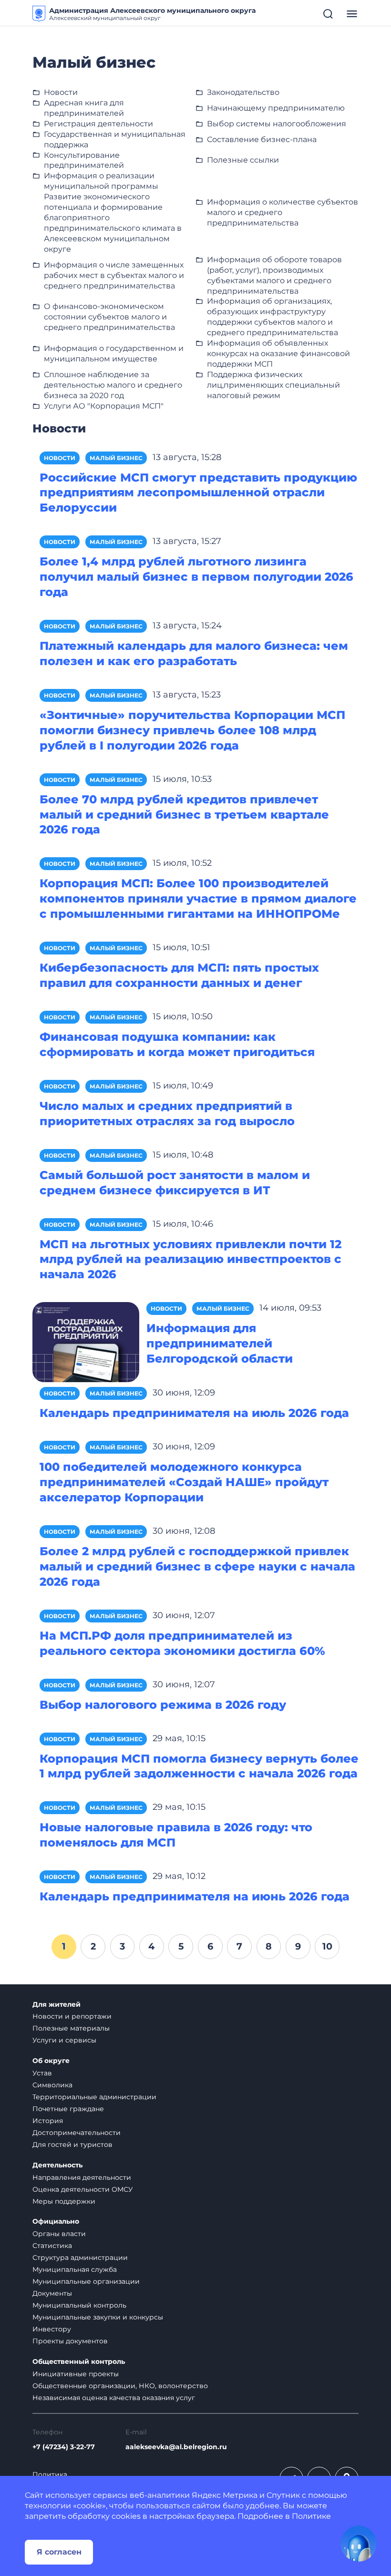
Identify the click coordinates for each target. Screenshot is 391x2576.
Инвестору (52, 2329)
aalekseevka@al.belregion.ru (176, 2447)
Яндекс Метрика (225, 2495)
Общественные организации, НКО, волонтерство (120, 2386)
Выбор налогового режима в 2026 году (163, 1705)
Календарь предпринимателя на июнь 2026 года (195, 1896)
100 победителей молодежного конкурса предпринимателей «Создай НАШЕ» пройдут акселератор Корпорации (184, 1482)
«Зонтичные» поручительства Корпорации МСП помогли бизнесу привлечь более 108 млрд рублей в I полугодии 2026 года (192, 730)
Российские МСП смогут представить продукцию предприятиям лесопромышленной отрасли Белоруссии (198, 493)
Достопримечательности (77, 2133)
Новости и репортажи (72, 2016)
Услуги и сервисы (64, 2040)
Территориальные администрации (94, 2097)
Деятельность (57, 2165)
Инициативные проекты (76, 2374)
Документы (52, 2293)
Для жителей (57, 2005)
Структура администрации (80, 2258)
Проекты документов (70, 2341)
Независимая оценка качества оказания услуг (114, 2398)
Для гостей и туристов (72, 2145)
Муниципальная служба (75, 2269)
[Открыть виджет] (359, 2544)
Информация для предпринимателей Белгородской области (220, 1343)
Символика (52, 2085)
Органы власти (59, 2234)
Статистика (52, 2246)
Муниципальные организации (86, 2281)
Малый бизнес (116, 458)
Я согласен (59, 2552)
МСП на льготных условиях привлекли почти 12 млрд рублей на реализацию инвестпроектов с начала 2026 (190, 1259)
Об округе (51, 2061)
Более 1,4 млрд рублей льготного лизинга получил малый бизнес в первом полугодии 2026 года (196, 577)
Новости (60, 458)
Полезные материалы (71, 2028)
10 (327, 1946)
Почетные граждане (68, 2109)
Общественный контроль (79, 2362)
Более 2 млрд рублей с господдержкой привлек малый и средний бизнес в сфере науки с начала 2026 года (197, 1566)
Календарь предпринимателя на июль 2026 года (194, 1413)
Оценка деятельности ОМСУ (83, 2189)
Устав (42, 2073)
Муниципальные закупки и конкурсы (98, 2317)
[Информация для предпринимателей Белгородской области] (86, 1341)
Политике (311, 2516)
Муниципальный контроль (79, 2305)
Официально (56, 2222)
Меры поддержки (64, 2201)
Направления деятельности (82, 2177)
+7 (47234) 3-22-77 (64, 2447)
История (48, 2121)
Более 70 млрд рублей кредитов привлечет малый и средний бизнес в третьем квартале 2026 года (184, 815)
